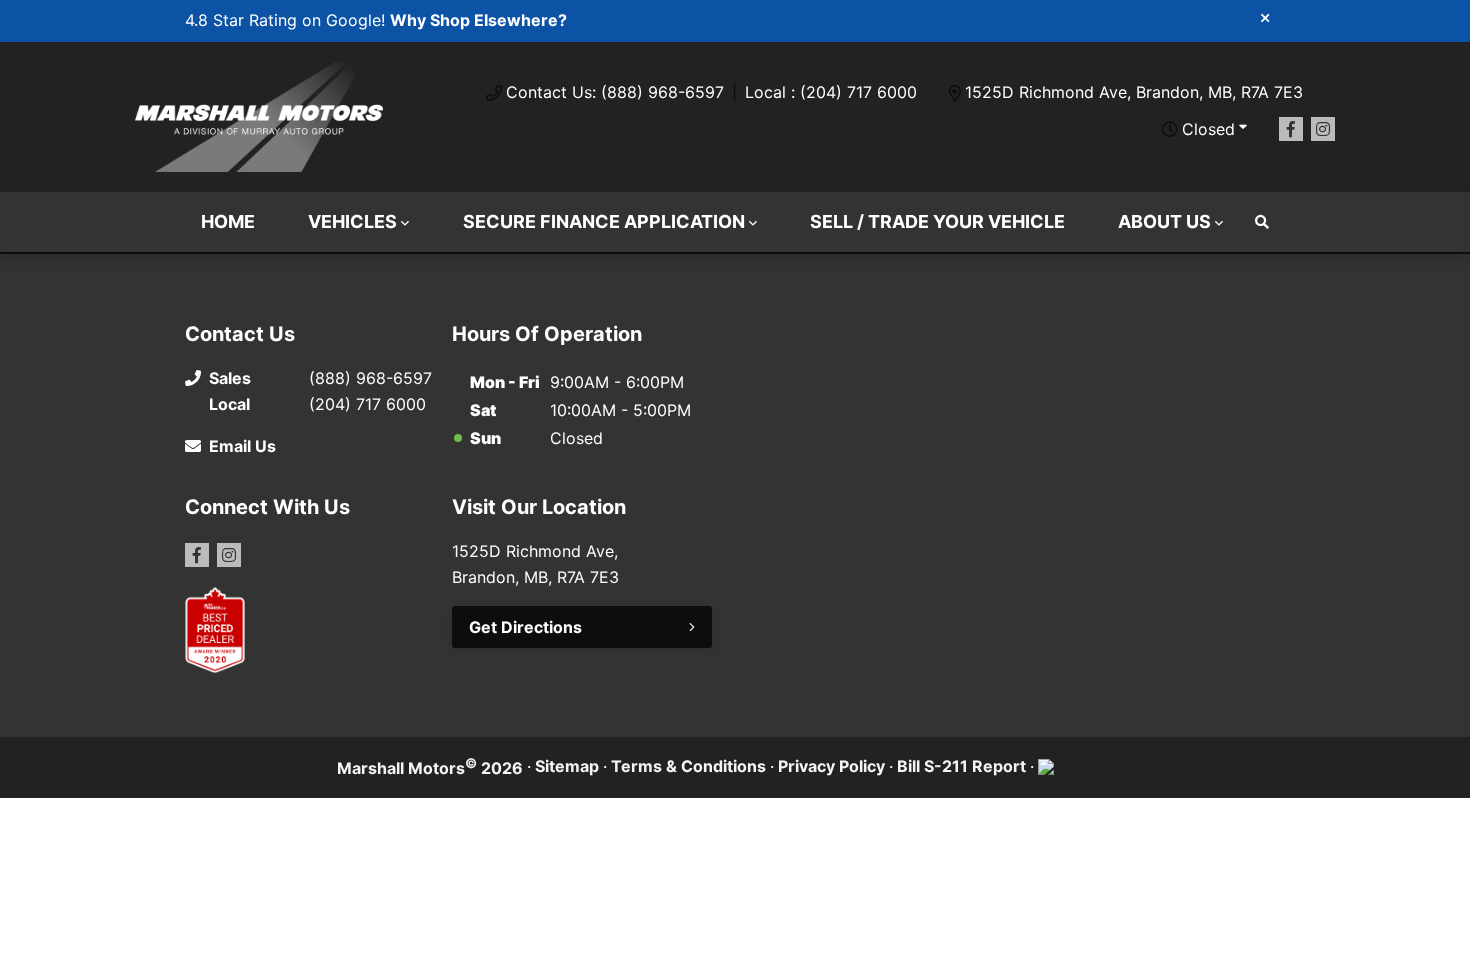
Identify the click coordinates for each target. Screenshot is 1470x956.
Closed (1208, 129)
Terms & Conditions (688, 766)
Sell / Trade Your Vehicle (937, 221)
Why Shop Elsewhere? (478, 20)
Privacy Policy (831, 766)
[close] (1265, 17)
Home (228, 221)
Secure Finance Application (604, 221)
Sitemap (567, 766)
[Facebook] (1291, 129)
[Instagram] (1323, 129)
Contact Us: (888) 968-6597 (615, 92)
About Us (1164, 221)
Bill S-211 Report (961, 766)
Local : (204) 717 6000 (831, 92)
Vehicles (352, 221)
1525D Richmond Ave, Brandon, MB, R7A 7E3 (1134, 92)
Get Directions (525, 627)
